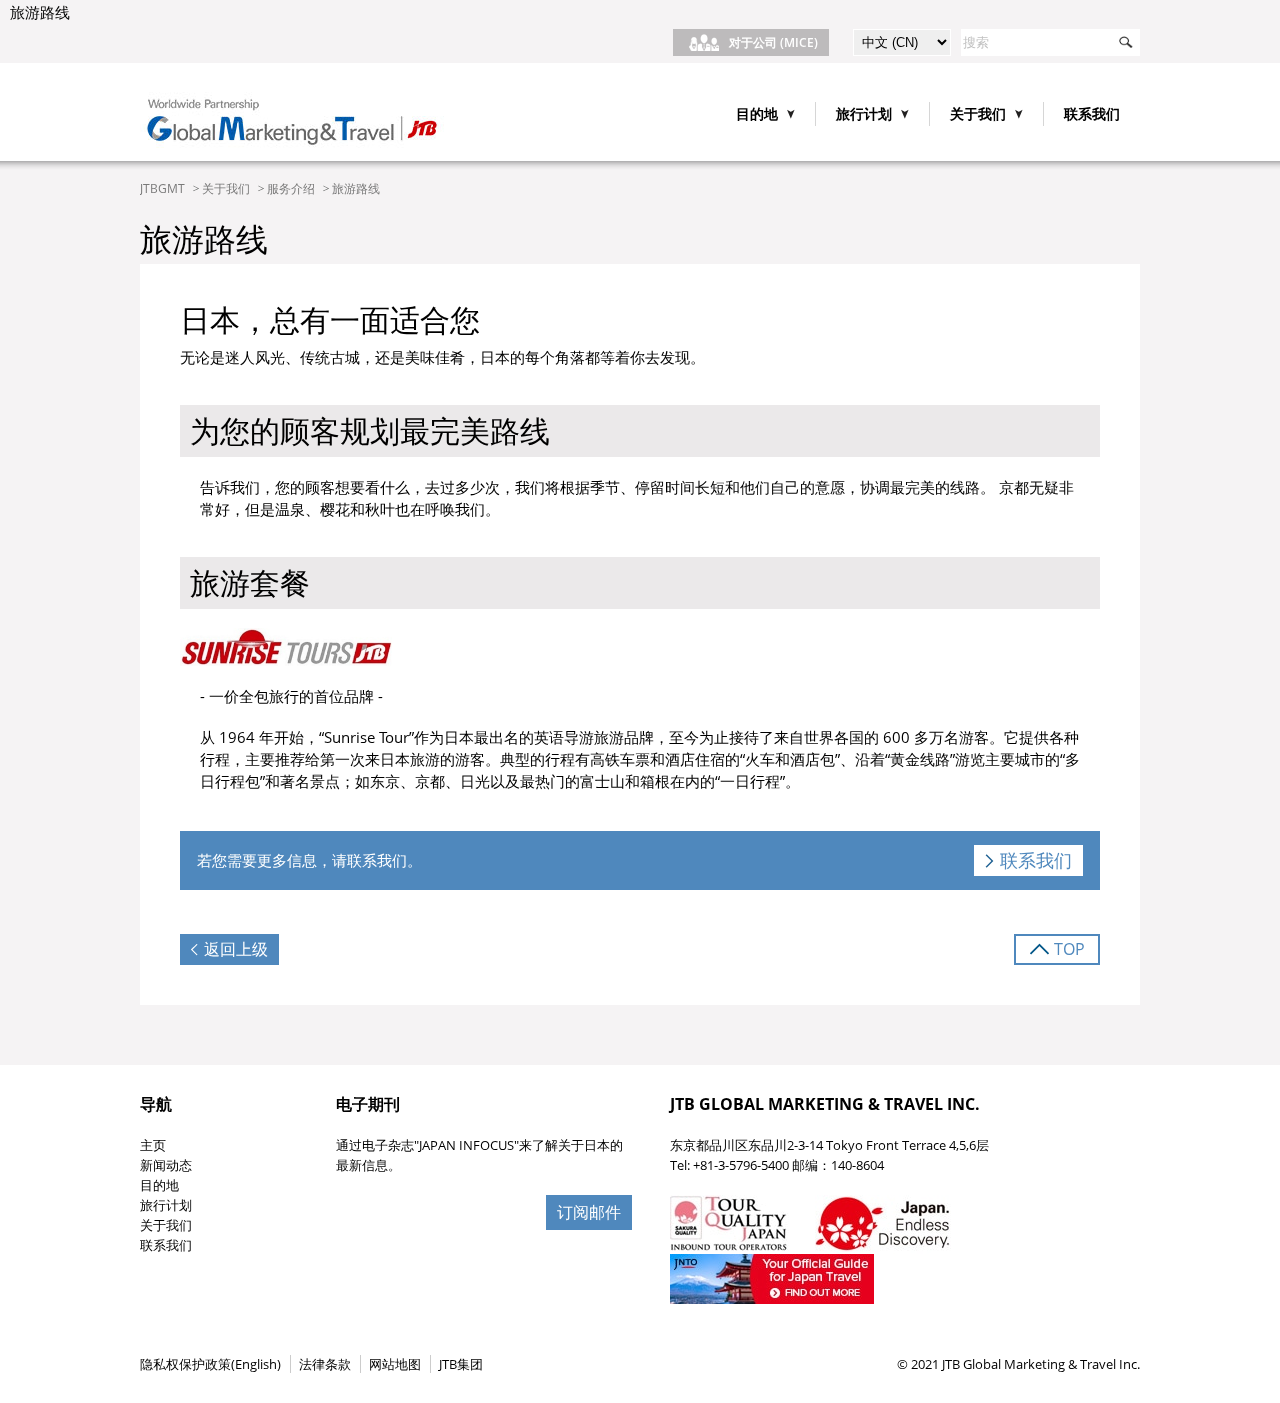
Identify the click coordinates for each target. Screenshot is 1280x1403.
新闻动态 (166, 1165)
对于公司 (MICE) (773, 42)
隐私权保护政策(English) (210, 1364)
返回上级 (236, 949)
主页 (153, 1145)
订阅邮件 (589, 1212)
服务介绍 (291, 188)
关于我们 (226, 188)
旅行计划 (166, 1205)
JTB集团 (461, 1364)
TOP (1069, 949)
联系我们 (1092, 113)
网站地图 (395, 1364)
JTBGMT (162, 188)
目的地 (159, 1185)
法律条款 (325, 1364)
